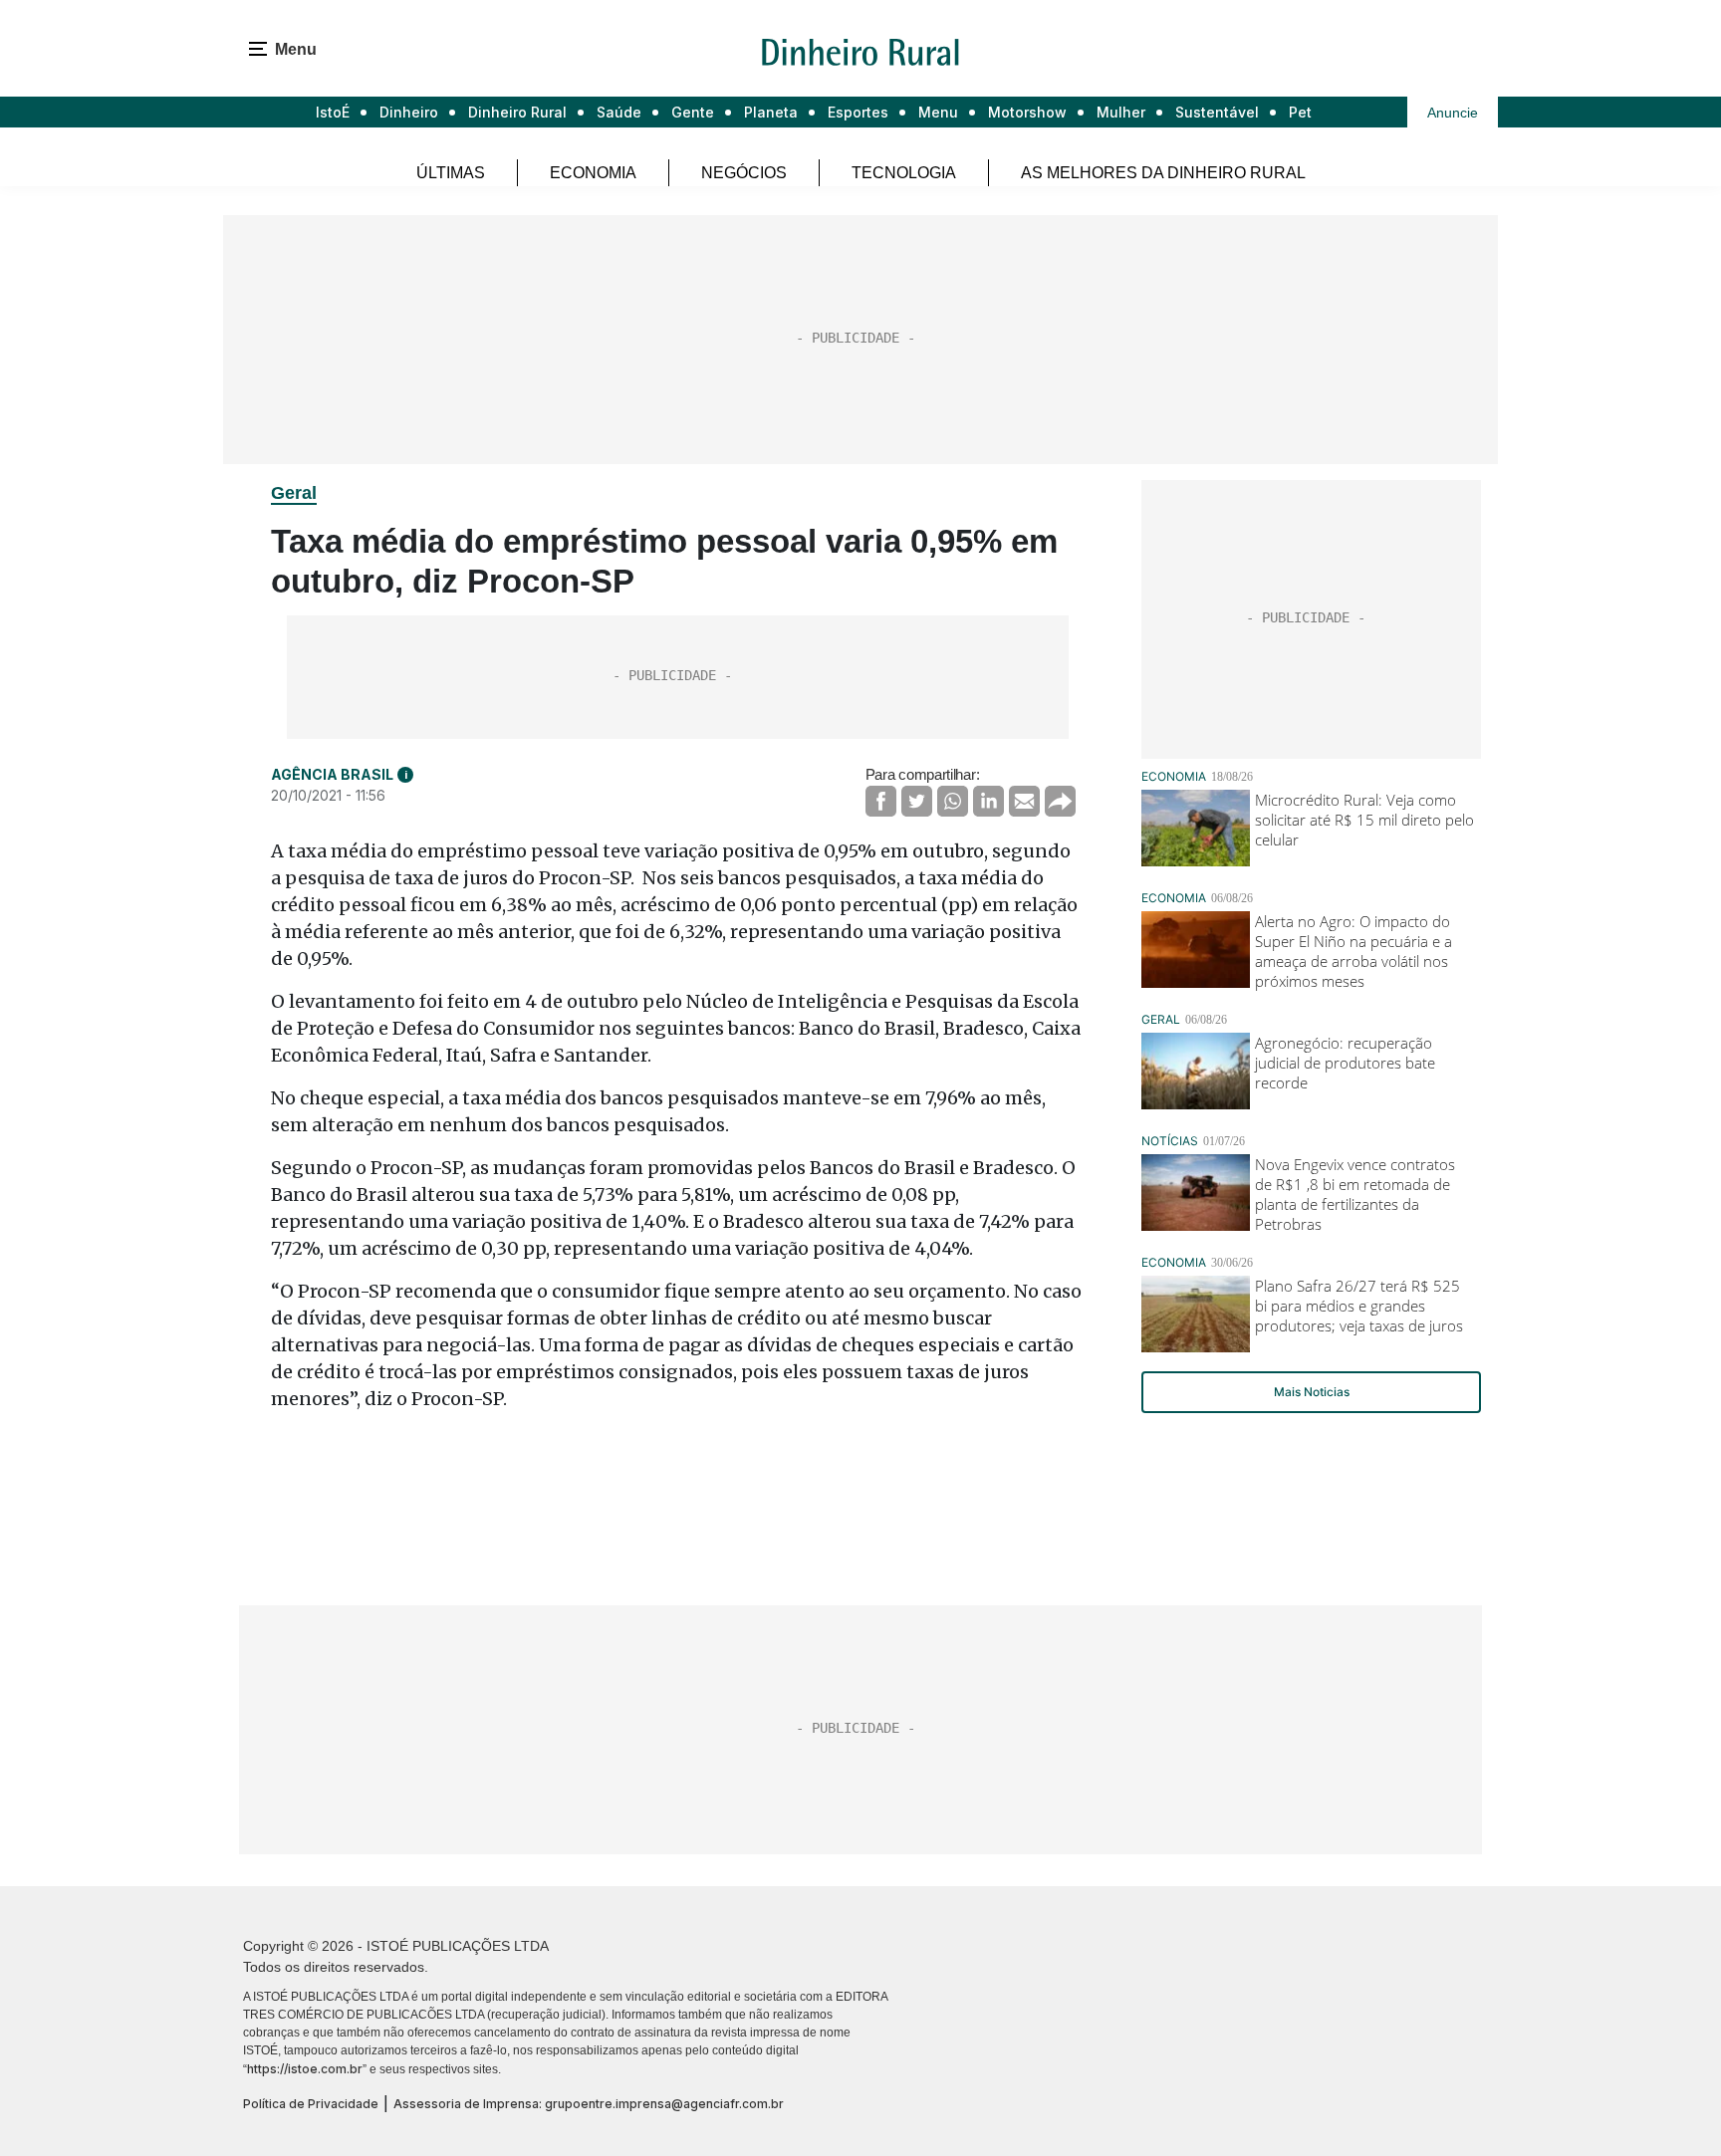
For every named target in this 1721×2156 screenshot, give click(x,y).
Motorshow (1027, 112)
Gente (693, 112)
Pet (1300, 112)
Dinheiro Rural (517, 112)
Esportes (858, 112)
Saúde (619, 112)
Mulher (1121, 112)
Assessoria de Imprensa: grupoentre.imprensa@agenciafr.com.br (589, 2104)
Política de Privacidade (311, 2104)
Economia (593, 173)
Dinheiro (409, 112)
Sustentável (1217, 112)
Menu (938, 112)
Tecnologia (904, 173)
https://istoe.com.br (305, 2069)
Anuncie (1453, 113)
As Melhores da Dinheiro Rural (1163, 173)
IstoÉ (333, 112)
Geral (294, 493)
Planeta (771, 112)
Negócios (744, 173)
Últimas (451, 173)
